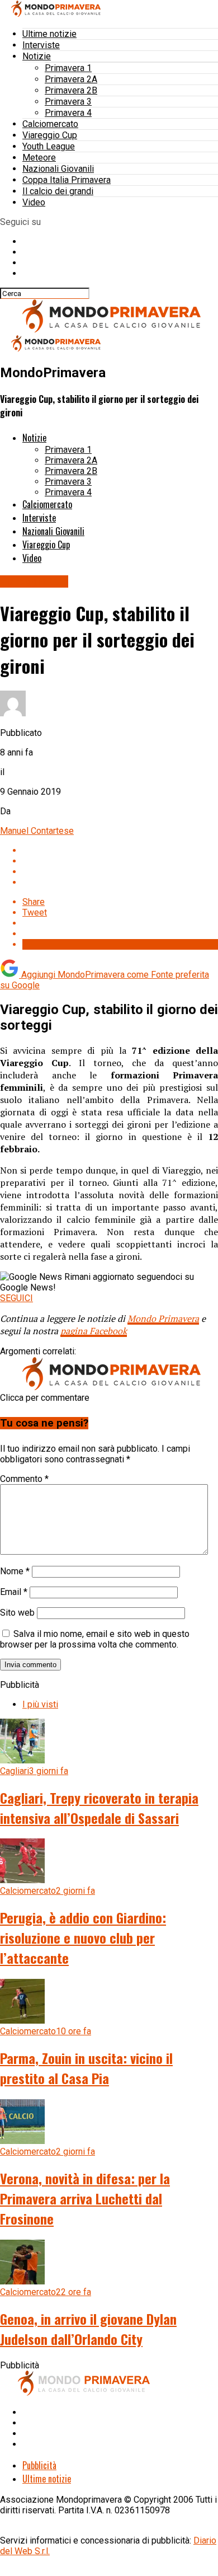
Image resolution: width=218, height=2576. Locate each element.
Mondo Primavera (163, 1319)
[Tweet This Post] (120, 861)
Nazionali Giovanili (58, 169)
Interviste (41, 45)
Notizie (37, 56)
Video (34, 202)
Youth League (49, 146)
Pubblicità (39, 2465)
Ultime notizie (49, 34)
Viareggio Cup (50, 135)
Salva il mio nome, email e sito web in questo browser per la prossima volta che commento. (95, 1639)
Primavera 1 (68, 68)
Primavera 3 (68, 102)
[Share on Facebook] (120, 850)
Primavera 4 (68, 113)
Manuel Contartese (37, 831)
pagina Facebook (94, 1331)
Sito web (17, 1613)
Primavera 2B (71, 90)
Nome (15, 1571)
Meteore (39, 158)
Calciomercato (50, 124)
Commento (24, 1479)
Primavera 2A (71, 79)
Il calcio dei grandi (58, 191)
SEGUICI (16, 1298)
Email (14, 1592)
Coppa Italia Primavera (67, 180)
